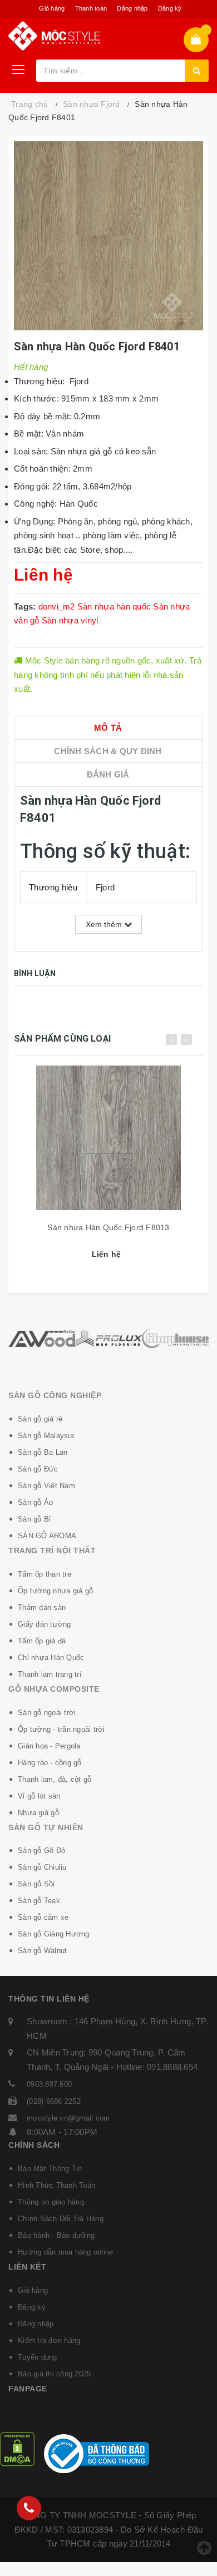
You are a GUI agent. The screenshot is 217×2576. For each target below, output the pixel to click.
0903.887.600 (49, 2084)
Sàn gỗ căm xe (43, 1917)
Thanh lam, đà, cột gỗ (55, 1779)
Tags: (26, 606)
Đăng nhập (132, 8)
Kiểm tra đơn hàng (49, 2340)
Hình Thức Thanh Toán (56, 2185)
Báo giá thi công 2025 (54, 2374)
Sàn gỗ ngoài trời (47, 1713)
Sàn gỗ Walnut (42, 1951)
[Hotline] (29, 2508)
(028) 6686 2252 (54, 2101)
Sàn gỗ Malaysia (46, 1436)
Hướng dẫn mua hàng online (65, 2252)
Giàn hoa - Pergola (49, 1746)
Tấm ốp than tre (45, 1574)
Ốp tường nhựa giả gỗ (55, 1591)
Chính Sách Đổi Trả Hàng (61, 2219)
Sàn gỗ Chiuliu (42, 1867)
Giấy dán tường (45, 1624)
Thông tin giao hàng (51, 2202)
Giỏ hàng (52, 8)
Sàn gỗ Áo (35, 1502)
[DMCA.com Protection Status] (17, 2448)
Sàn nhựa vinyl (70, 620)
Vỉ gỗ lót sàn (39, 1796)
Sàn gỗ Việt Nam (46, 1486)
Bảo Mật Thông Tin (50, 2169)
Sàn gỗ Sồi (36, 1884)
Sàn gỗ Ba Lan (43, 1452)
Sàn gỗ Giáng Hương (54, 1934)
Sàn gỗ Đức (38, 1469)
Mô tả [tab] (108, 728)
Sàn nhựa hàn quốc (114, 606)
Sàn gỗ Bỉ (34, 1519)
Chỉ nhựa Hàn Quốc (51, 1658)
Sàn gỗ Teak (39, 1901)
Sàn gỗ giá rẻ (40, 1419)
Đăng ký (170, 8)
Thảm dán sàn (42, 1607)
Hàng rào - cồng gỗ (50, 1763)
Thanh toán (91, 8)
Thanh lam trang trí (50, 1674)
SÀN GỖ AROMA (47, 1536)
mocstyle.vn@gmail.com (68, 2118)
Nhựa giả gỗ (38, 1813)
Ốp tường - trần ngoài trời (61, 1729)
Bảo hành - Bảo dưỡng (56, 2235)
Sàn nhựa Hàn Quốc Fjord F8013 (108, 1227)
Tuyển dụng (38, 2357)
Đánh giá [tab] (108, 774)
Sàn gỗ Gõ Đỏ (41, 1851)
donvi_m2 (57, 606)
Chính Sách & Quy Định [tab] (108, 751)
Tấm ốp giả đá (42, 1641)
